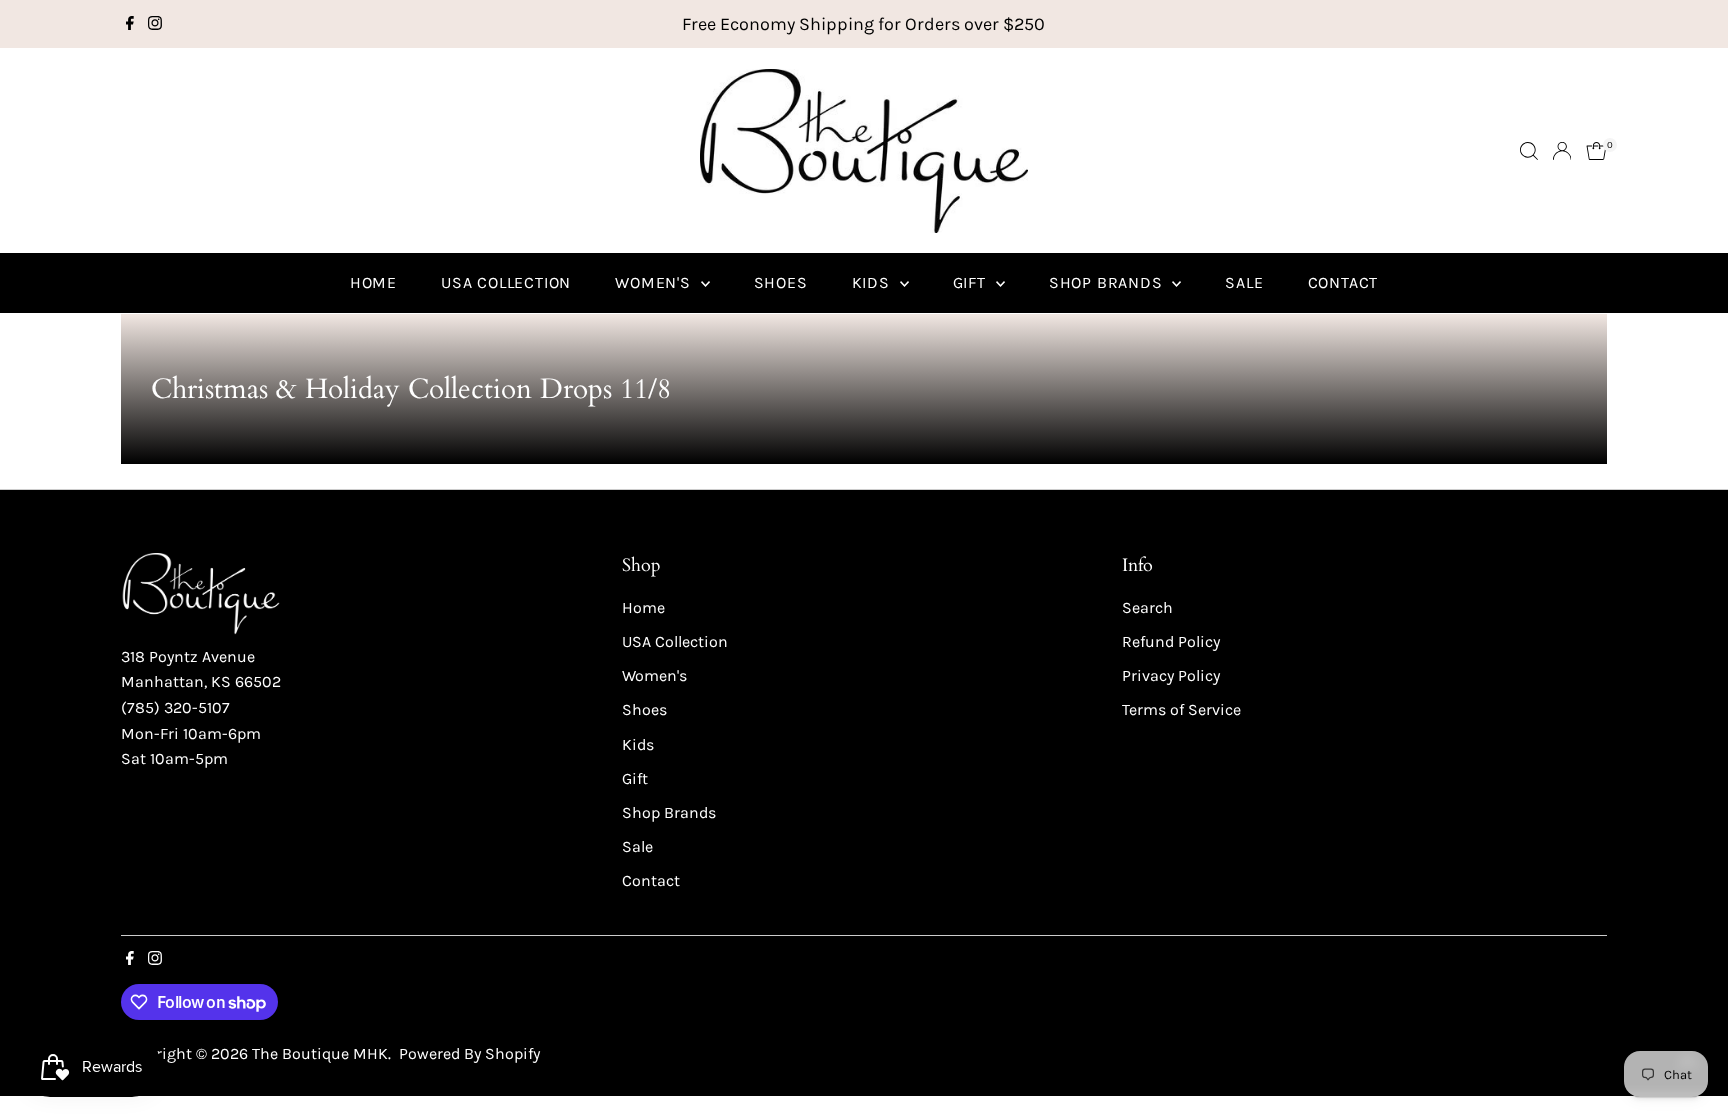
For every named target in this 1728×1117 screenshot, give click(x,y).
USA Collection (506, 282)
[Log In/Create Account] (1562, 151)
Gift (972, 282)
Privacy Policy (1171, 675)
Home (373, 282)
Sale (1244, 282)
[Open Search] (1529, 151)
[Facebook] (130, 24)
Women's (655, 282)
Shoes (781, 282)
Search (1147, 607)
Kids (873, 282)
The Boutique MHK (320, 1053)
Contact (1343, 282)
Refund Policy (1171, 641)
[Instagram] (155, 24)
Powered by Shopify (469, 1053)
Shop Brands (1108, 282)
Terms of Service (1181, 709)
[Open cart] (1596, 151)
